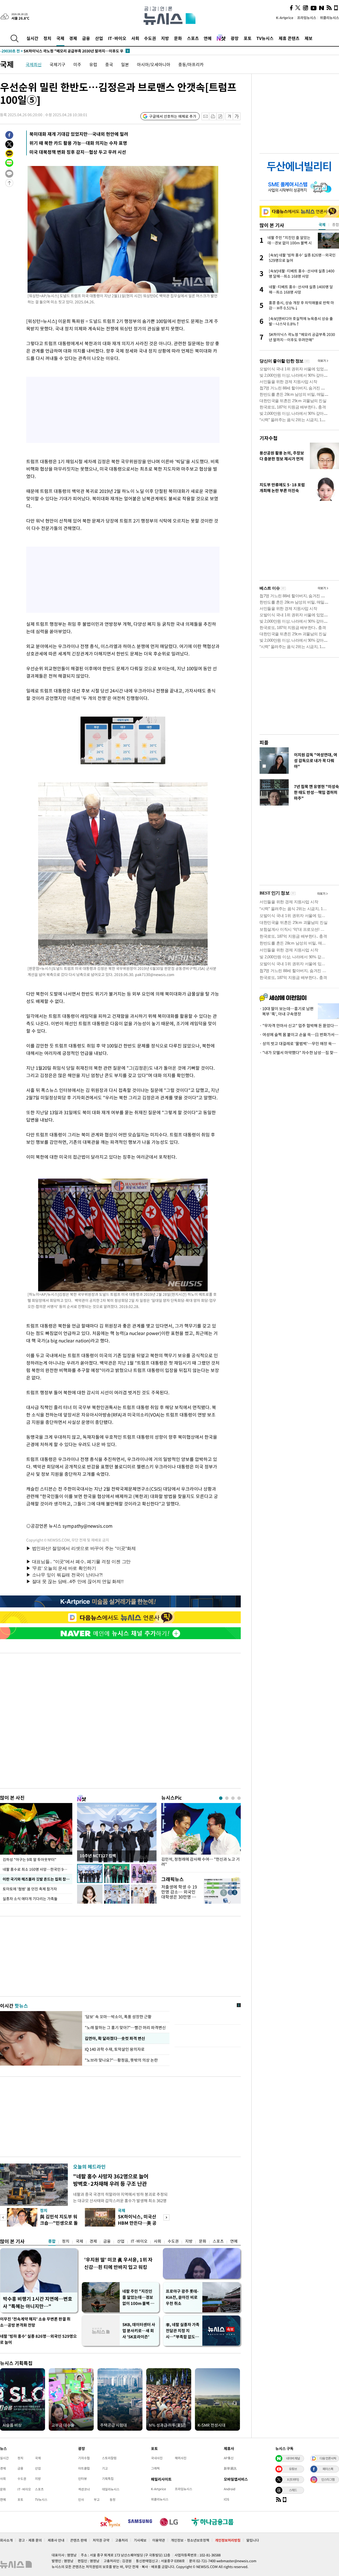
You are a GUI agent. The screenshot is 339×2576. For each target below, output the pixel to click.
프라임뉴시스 (307, 18)
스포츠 (193, 38)
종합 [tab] (336, 224)
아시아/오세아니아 (154, 64)
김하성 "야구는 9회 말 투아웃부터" (30, 1859)
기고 (105, 2468)
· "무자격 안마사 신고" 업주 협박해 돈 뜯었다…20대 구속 (299, 1026)
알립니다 (253, 2540)
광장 (235, 38)
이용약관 (159, 2540)
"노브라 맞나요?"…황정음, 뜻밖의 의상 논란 (121, 2060)
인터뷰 (82, 2479)
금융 (86, 38)
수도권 (150, 38)
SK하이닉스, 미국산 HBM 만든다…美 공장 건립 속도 (137, 2223)
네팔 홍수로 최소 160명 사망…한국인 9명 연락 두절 (37, 1869)
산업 (99, 38)
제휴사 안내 (56, 2540)
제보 (309, 38)
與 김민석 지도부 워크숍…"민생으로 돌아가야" (59, 2223)
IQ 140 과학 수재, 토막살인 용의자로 (115, 2049)
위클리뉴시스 (329, 18)
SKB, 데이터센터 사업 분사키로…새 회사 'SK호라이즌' (139, 2331)
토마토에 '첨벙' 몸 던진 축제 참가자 (30, 1889)
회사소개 (6, 2540)
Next (166, 2217)
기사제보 (140, 2540)
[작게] (229, 116)
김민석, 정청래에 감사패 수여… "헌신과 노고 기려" (200, 1862)
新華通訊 (230, 2468)
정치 (47, 38)
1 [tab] (221, 1798)
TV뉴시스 (265, 38)
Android (229, 2489)
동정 (113, 2499)
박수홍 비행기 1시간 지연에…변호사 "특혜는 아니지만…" (38, 2302)
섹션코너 (84, 2489)
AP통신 (229, 2458)
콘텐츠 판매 (79, 2540)
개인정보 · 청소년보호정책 (190, 2540)
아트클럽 (84, 2468)
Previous (3, 2217)
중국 (109, 64)
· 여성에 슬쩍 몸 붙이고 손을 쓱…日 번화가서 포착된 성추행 (299, 1035)
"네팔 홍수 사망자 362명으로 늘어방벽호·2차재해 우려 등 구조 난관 (111, 2180)
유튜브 (293, 2469)
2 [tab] (227, 1798)
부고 (97, 2499)
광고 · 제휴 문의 (30, 2540)
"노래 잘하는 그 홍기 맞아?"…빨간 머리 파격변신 (125, 2027)
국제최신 (34, 64)
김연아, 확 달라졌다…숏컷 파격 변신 (115, 2038)
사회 (135, 38)
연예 (208, 38)
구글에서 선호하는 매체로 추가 (173, 116)
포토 (248, 38)
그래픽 (155, 2468)
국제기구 (57, 64)
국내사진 (157, 2458)
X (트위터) (293, 2479)
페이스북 (328, 2469)
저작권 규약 (101, 2540)
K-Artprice (285, 18)
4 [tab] (239, 1798)
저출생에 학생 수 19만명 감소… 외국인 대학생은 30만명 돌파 (179, 1894)
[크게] (237, 116)
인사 (81, 2499)
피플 (264, 742)
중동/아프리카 (191, 64)
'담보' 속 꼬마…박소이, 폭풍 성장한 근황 (118, 2017)
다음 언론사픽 (328, 2458)
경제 (73, 38)
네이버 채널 (293, 2458)
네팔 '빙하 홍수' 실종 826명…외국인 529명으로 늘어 (38, 2339)
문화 (178, 38)
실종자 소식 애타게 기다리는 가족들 (30, 1899)
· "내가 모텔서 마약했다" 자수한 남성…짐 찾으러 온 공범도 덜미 (299, 1053)
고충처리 (122, 2540)
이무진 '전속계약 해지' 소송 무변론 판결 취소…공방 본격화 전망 (35, 2322)
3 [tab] (233, 1798)
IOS (226, 2499)
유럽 (93, 64)
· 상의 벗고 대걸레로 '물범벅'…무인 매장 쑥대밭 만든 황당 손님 (299, 1044)
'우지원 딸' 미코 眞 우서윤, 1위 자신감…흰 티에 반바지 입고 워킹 (118, 2263)
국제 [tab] (322, 224)
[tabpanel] (201, 1836)
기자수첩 (269, 438)
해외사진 (181, 2458)
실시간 (32, 38)
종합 (52, 2241)
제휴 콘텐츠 (289, 38)
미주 (77, 64)
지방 (165, 38)
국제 (60, 38)
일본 (125, 64)
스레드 (293, 2490)
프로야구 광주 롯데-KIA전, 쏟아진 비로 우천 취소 (182, 2297)
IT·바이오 (117, 38)
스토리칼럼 (109, 2458)
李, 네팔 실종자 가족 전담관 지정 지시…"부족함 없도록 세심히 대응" (183, 2331)
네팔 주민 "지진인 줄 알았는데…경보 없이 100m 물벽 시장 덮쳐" (138, 2297)
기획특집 (108, 2479)
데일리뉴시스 (111, 2489)
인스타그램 (328, 2479)
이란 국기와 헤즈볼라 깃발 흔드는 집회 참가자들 (37, 1879)
